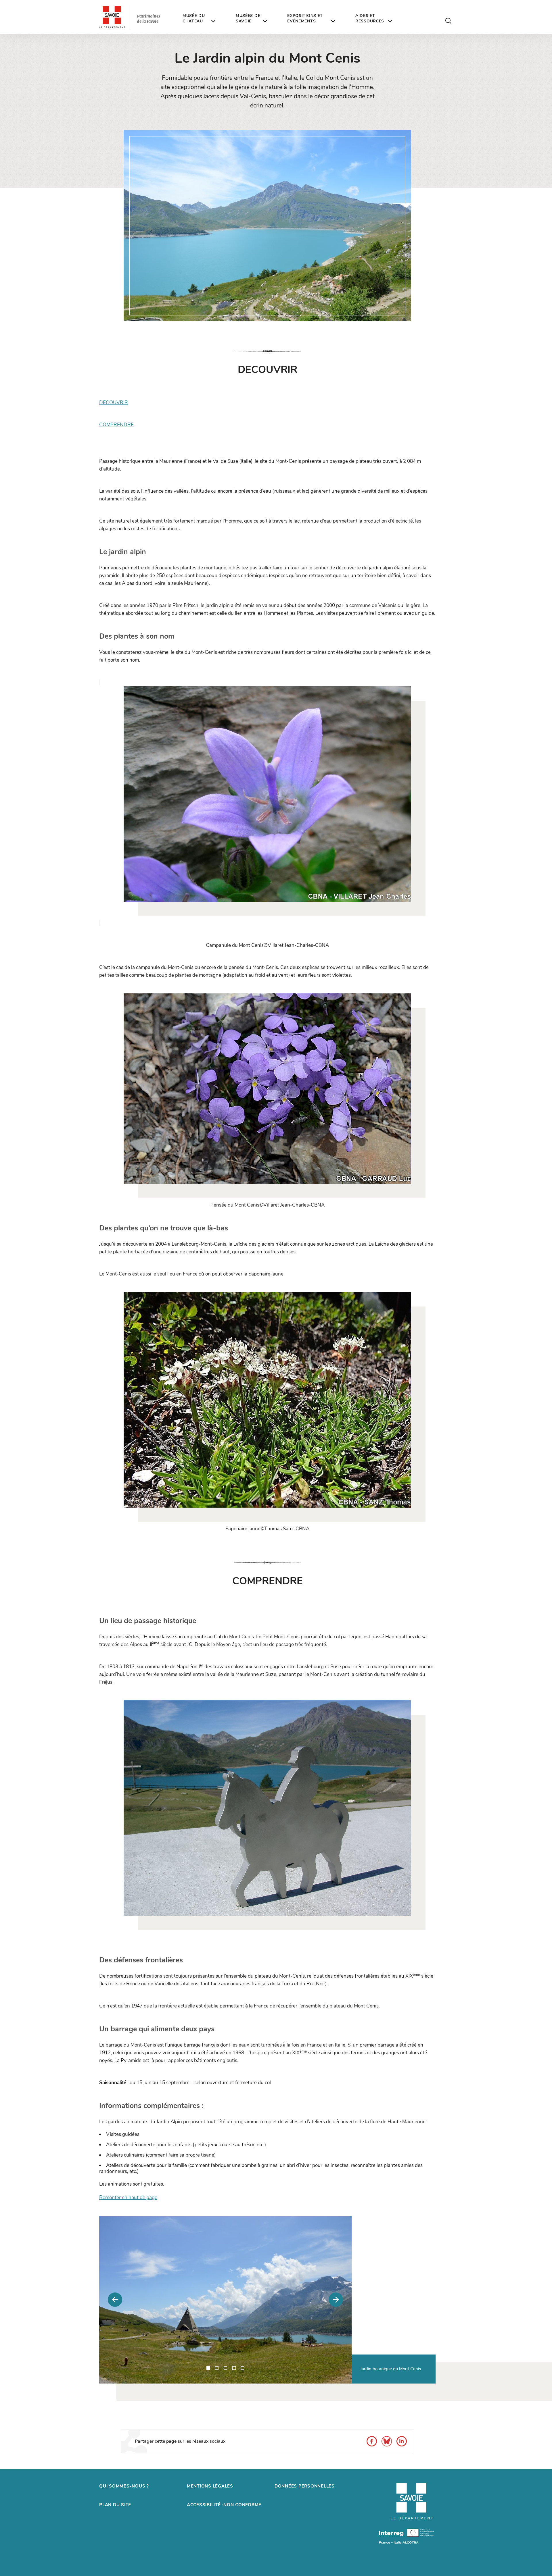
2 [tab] (217, 2368)
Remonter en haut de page (128, 2198)
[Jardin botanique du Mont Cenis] (225, 2300)
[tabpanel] (225, 2300)
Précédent (115, 2300)
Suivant (336, 2300)
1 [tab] (208, 2368)
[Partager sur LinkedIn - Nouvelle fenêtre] (402, 2441)
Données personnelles (305, 2486)
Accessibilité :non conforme (224, 2505)
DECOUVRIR (114, 403)
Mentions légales (210, 2486)
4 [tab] (234, 2368)
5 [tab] (243, 2368)
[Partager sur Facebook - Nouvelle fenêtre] (372, 2441)
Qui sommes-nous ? (124, 2486)
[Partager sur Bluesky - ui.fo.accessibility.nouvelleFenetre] (387, 2441)
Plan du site (115, 2505)
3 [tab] (225, 2368)
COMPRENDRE (116, 425)
